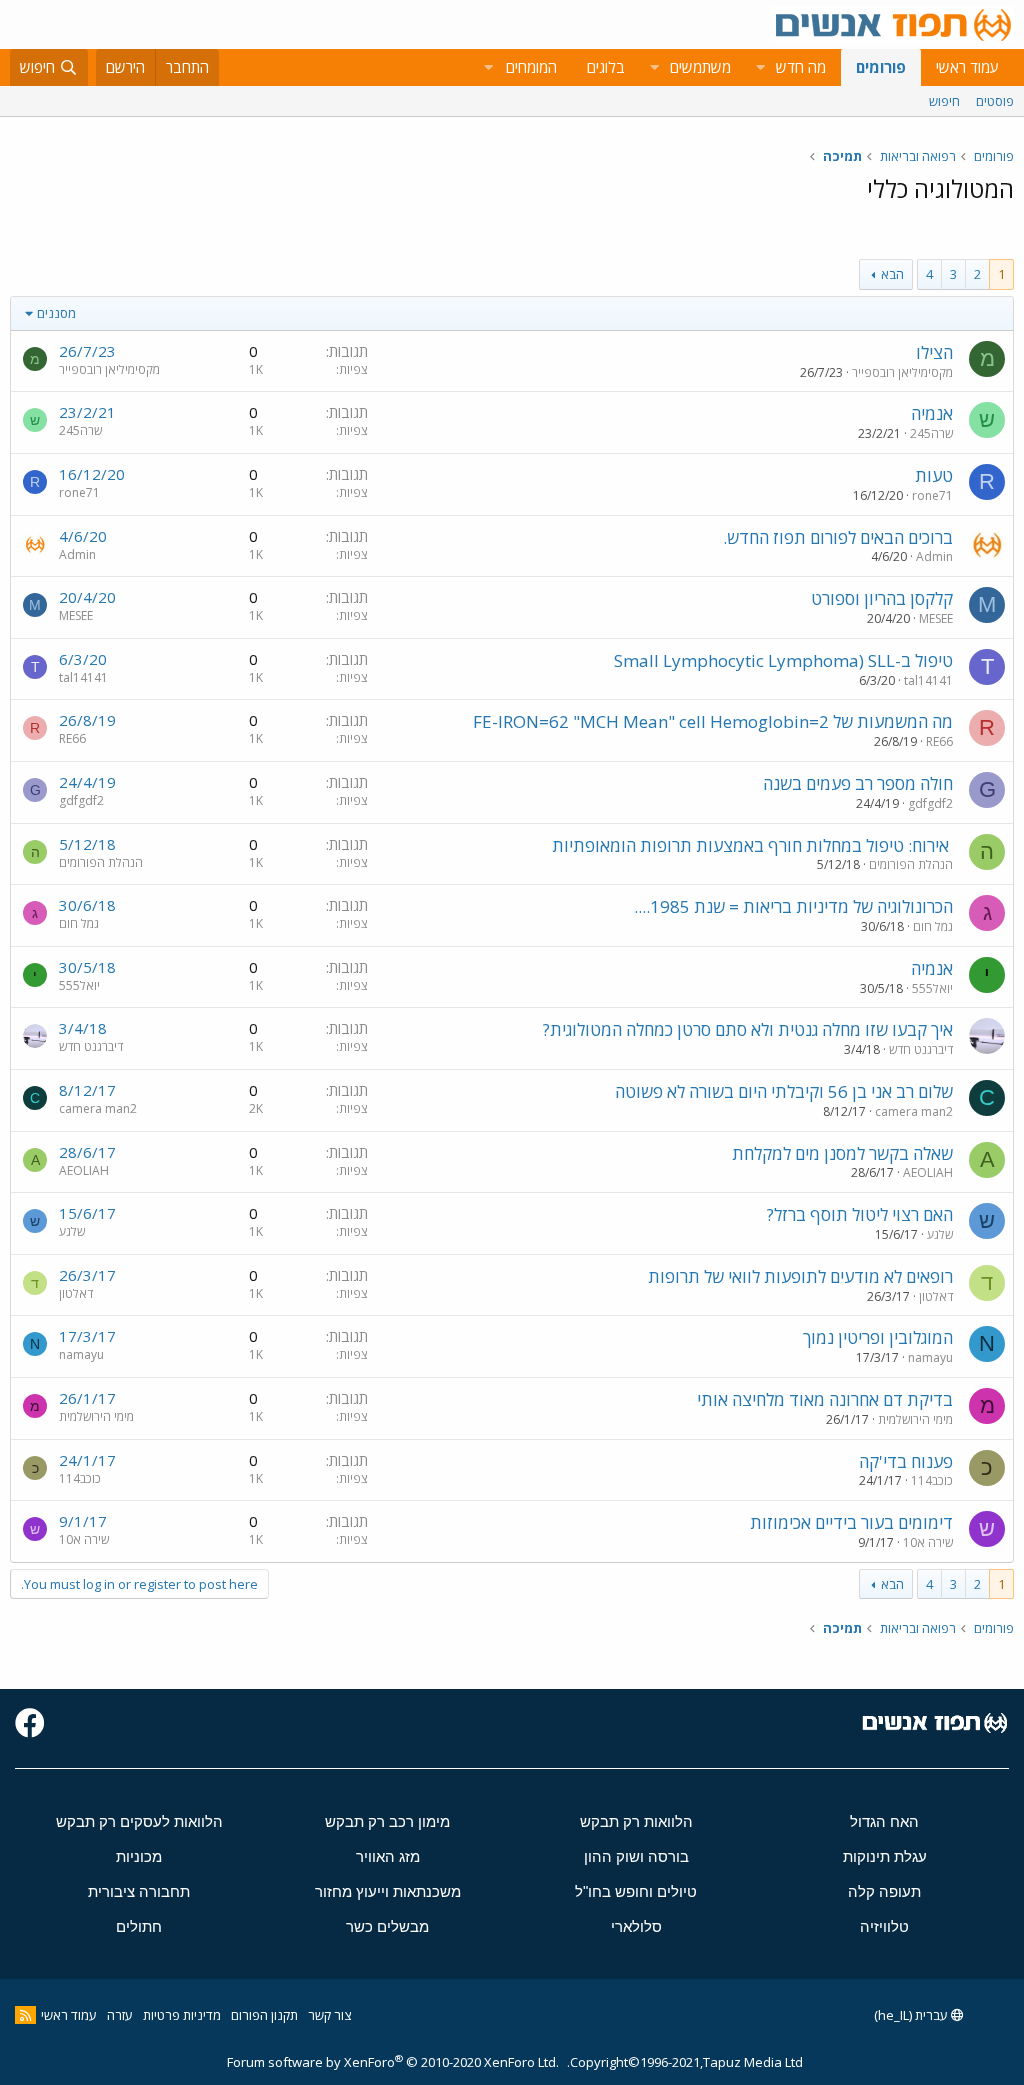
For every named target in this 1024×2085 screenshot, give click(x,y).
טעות (934, 475)
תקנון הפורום (264, 2015)
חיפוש (944, 101)
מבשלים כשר (387, 1926)
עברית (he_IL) (912, 2015)
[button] (760, 67)
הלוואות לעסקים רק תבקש (139, 1821)
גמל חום (933, 926)
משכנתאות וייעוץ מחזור (388, 1891)
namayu (930, 1357)
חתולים (139, 1926)
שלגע (940, 1234)
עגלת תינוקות (885, 1856)
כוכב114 (932, 1480)
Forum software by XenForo (393, 2062)
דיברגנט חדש (921, 1049)
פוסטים (995, 101)
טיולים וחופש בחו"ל (636, 1891)
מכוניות (139, 1856)
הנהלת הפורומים (911, 864)
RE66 (939, 741)
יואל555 (932, 988)
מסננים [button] (56, 313)
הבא (892, 274)
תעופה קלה (884, 1891)
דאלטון (936, 1296)
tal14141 (928, 680)
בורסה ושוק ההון (636, 1856)
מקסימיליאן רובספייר (902, 372)
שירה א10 (928, 1542)
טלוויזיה (884, 1926)
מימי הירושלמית (915, 1419)
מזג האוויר (388, 1856)
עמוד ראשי (967, 67)
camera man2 (914, 1111)
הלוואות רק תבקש (636, 1821)
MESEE (936, 618)
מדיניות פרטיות (182, 2015)
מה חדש (801, 67)
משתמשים (700, 67)
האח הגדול (884, 1821)
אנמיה (932, 413)
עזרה (120, 2015)
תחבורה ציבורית (139, 1891)
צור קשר (329, 2015)
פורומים (881, 67)
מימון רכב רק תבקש (387, 1821)
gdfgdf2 (930, 803)
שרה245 (931, 433)
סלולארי (636, 1926)
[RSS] (25, 2015)
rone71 (932, 495)
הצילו (934, 352)
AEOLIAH (928, 1172)
